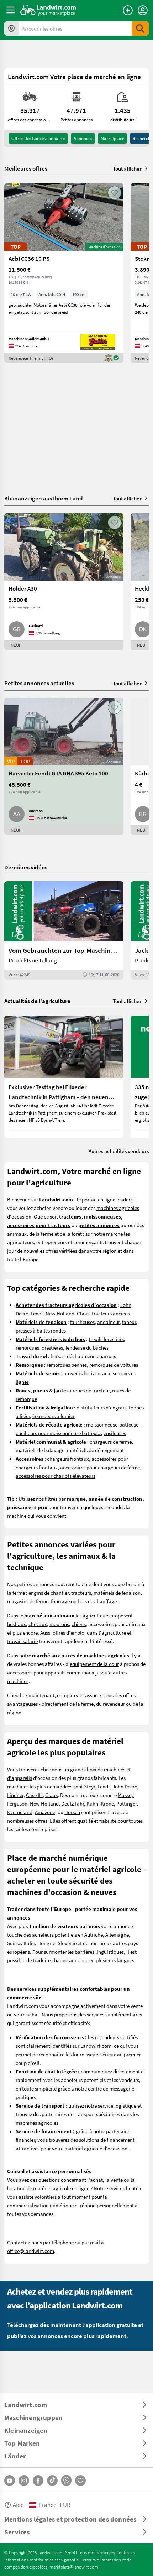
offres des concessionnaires (38, 138)
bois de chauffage (97, 1601)
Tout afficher (127, 168)
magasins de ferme (28, 1601)
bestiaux (17, 1624)
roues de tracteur (91, 1390)
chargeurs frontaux (68, 1459)
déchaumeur (81, 1356)
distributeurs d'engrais (101, 1407)
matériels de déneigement (95, 1450)
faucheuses (82, 1322)
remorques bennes (67, 1365)
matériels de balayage (40, 1450)
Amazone (45, 1812)
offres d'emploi (69, 1632)
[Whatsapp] (66, 2480)
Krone (107, 1803)
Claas (83, 1313)
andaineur (108, 1322)
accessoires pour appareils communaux (51, 1672)
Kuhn (92, 1803)
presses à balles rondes (41, 1330)
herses (57, 1356)
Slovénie (67, 1943)
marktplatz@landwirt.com (74, 2567)
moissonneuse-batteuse (112, 1424)
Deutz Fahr (73, 1803)
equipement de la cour (94, 1664)
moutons (59, 1624)
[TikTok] (52, 2481)
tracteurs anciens (111, 1313)
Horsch (72, 1812)
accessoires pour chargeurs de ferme (100, 1467)
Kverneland (20, 1812)
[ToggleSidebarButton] (11, 10)
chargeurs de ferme (111, 1442)
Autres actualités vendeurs (119, 1151)
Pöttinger (126, 1803)
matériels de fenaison (117, 1593)
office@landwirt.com (31, 2251)
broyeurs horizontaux (87, 1373)
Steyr (89, 1786)
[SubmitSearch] (140, 28)
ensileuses (115, 1433)
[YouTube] (10, 2481)
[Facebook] (38, 2481)
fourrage (60, 1601)
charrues (106, 1356)
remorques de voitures (114, 1365)
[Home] (48, 10)
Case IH (34, 1795)
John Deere (125, 1786)
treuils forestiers (106, 1339)
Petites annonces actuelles (39, 683)
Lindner (15, 1795)
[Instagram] (24, 2481)
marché (114, 1234)
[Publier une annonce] (128, 10)
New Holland (60, 1313)
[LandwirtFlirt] (80, 2481)
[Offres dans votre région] (11, 28)
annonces (83, 138)
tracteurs (81, 1593)
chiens (79, 1624)
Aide (18, 2505)
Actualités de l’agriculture (37, 1001)
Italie (29, 1943)
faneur (129, 1322)
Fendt (37, 1313)
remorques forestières (39, 1347)
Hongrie (46, 1943)
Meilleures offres (26, 168)
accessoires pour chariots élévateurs (56, 1476)
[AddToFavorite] (115, 193)
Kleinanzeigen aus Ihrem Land (44, 498)
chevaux (38, 1624)
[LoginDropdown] (143, 10)
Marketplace (112, 138)
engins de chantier (49, 1593)
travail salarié (22, 1641)
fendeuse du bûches (87, 1347)
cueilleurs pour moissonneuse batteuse (58, 1433)
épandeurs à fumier (54, 1416)
